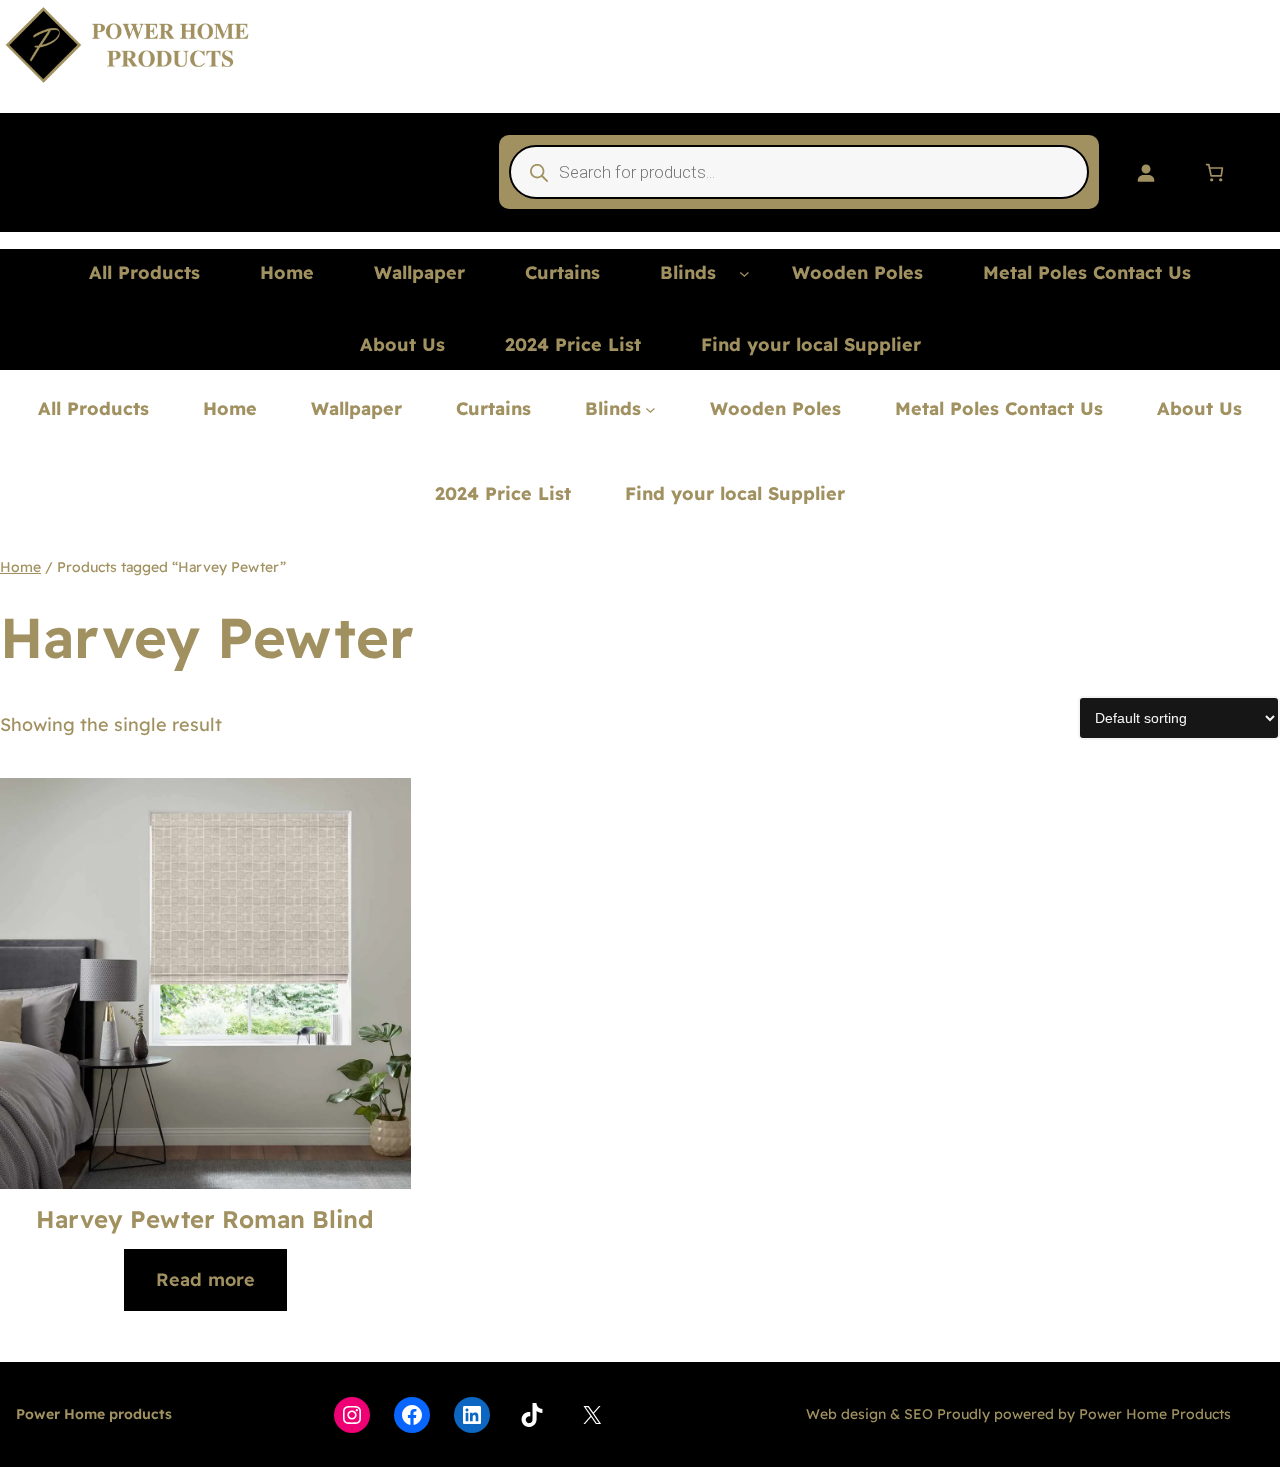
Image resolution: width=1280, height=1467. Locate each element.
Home (20, 567)
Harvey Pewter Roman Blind (205, 1219)
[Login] (1145, 172)
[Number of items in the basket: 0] (1214, 172)
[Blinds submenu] (744, 273)
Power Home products (94, 1414)
